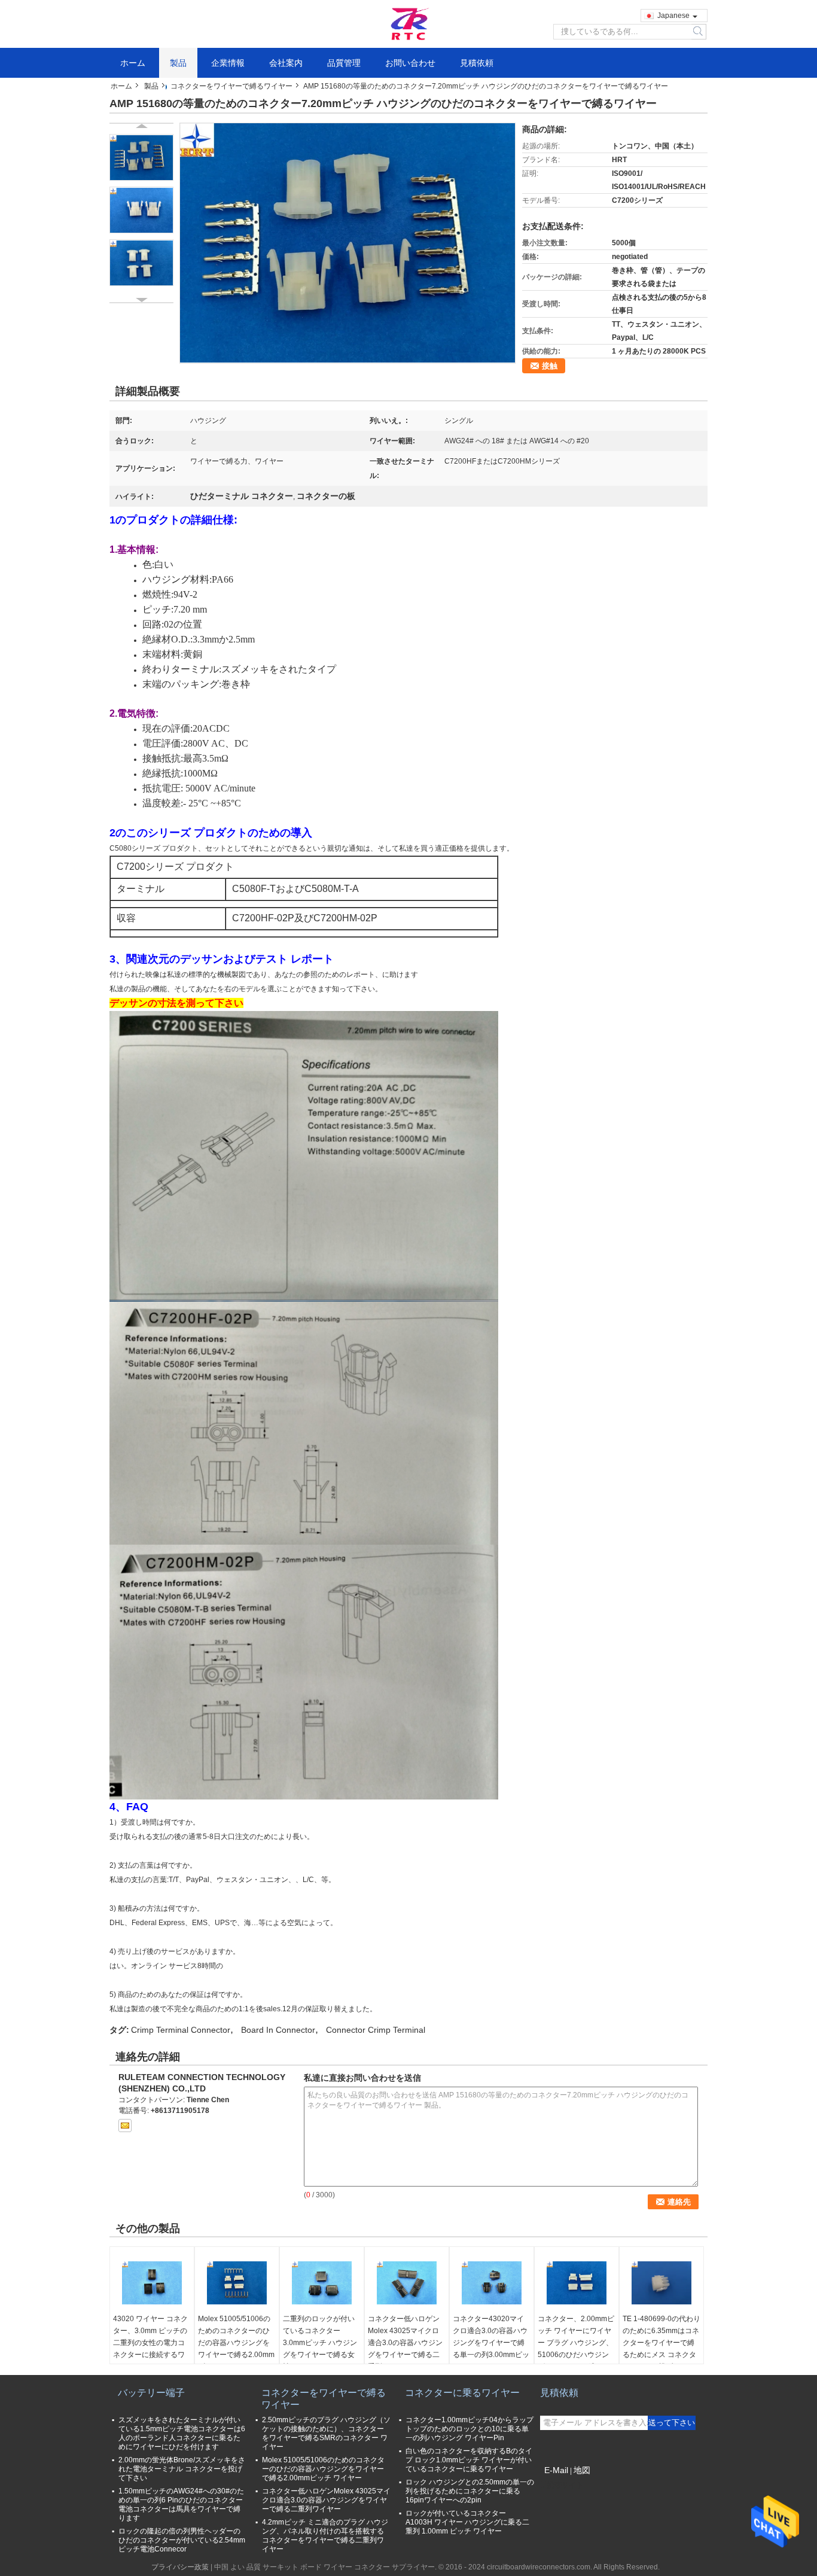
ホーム (133, 63)
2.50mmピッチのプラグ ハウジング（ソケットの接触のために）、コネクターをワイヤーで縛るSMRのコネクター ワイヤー (326, 2433)
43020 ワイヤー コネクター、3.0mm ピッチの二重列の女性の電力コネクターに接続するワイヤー (150, 2343)
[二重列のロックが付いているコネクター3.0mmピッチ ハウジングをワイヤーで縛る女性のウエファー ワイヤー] (322, 2283)
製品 (178, 63)
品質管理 (344, 63)
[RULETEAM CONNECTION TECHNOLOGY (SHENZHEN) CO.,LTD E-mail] (125, 2126)
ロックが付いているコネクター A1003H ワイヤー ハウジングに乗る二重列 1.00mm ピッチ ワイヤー (467, 2522)
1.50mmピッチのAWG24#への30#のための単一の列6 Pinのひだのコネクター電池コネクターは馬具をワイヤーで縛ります (181, 2505)
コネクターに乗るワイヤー (462, 2393)
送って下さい (672, 2423)
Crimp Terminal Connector (181, 2030)
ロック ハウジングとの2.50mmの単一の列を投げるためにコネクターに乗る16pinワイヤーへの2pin (470, 2491)
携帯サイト (565, 2485)
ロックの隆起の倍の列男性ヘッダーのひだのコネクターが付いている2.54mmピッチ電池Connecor (182, 2540)
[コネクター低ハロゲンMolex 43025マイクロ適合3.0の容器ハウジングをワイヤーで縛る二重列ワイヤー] (407, 2283)
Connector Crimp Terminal (376, 2030)
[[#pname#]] (347, 243)
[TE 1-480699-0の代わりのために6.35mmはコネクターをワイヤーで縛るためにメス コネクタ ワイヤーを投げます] (661, 2283)
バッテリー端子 (151, 2393)
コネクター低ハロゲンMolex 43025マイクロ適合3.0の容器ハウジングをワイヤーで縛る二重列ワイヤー (405, 2343)
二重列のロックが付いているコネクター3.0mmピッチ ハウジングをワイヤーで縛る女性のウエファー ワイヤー (320, 2349)
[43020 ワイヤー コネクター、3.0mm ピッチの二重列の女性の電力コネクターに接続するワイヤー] (152, 2283)
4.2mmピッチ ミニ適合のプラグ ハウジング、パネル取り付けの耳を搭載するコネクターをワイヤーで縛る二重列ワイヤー (325, 2536)
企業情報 (228, 63)
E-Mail (556, 2470)
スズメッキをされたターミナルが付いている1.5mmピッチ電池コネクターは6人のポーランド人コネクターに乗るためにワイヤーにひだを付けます (182, 2433)
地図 (582, 2470)
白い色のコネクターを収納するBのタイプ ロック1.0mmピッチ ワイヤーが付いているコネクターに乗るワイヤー (469, 2460)
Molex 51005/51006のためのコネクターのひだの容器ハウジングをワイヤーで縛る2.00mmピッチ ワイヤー (236, 2343)
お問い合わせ (410, 63)
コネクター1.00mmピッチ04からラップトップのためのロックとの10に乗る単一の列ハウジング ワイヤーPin (470, 2429)
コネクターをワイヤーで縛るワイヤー (231, 86)
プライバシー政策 (180, 2567)
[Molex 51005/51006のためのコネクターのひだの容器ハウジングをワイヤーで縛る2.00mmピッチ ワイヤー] (237, 2283)
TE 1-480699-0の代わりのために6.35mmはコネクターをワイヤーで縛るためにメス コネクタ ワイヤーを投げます (661, 2343)
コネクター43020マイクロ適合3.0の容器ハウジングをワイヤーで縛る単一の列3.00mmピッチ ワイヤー (491, 2343)
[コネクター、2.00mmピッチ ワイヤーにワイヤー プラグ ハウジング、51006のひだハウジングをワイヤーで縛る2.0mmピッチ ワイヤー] (577, 2283)
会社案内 (286, 63)
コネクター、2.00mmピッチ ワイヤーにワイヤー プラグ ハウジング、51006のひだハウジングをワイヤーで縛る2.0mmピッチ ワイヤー (576, 2349)
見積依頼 (477, 63)
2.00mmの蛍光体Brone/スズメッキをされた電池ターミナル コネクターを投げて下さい (182, 2469)
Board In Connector (278, 2030)
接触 (550, 366)
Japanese (673, 16)
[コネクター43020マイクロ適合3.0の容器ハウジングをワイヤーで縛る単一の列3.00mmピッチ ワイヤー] (492, 2283)
